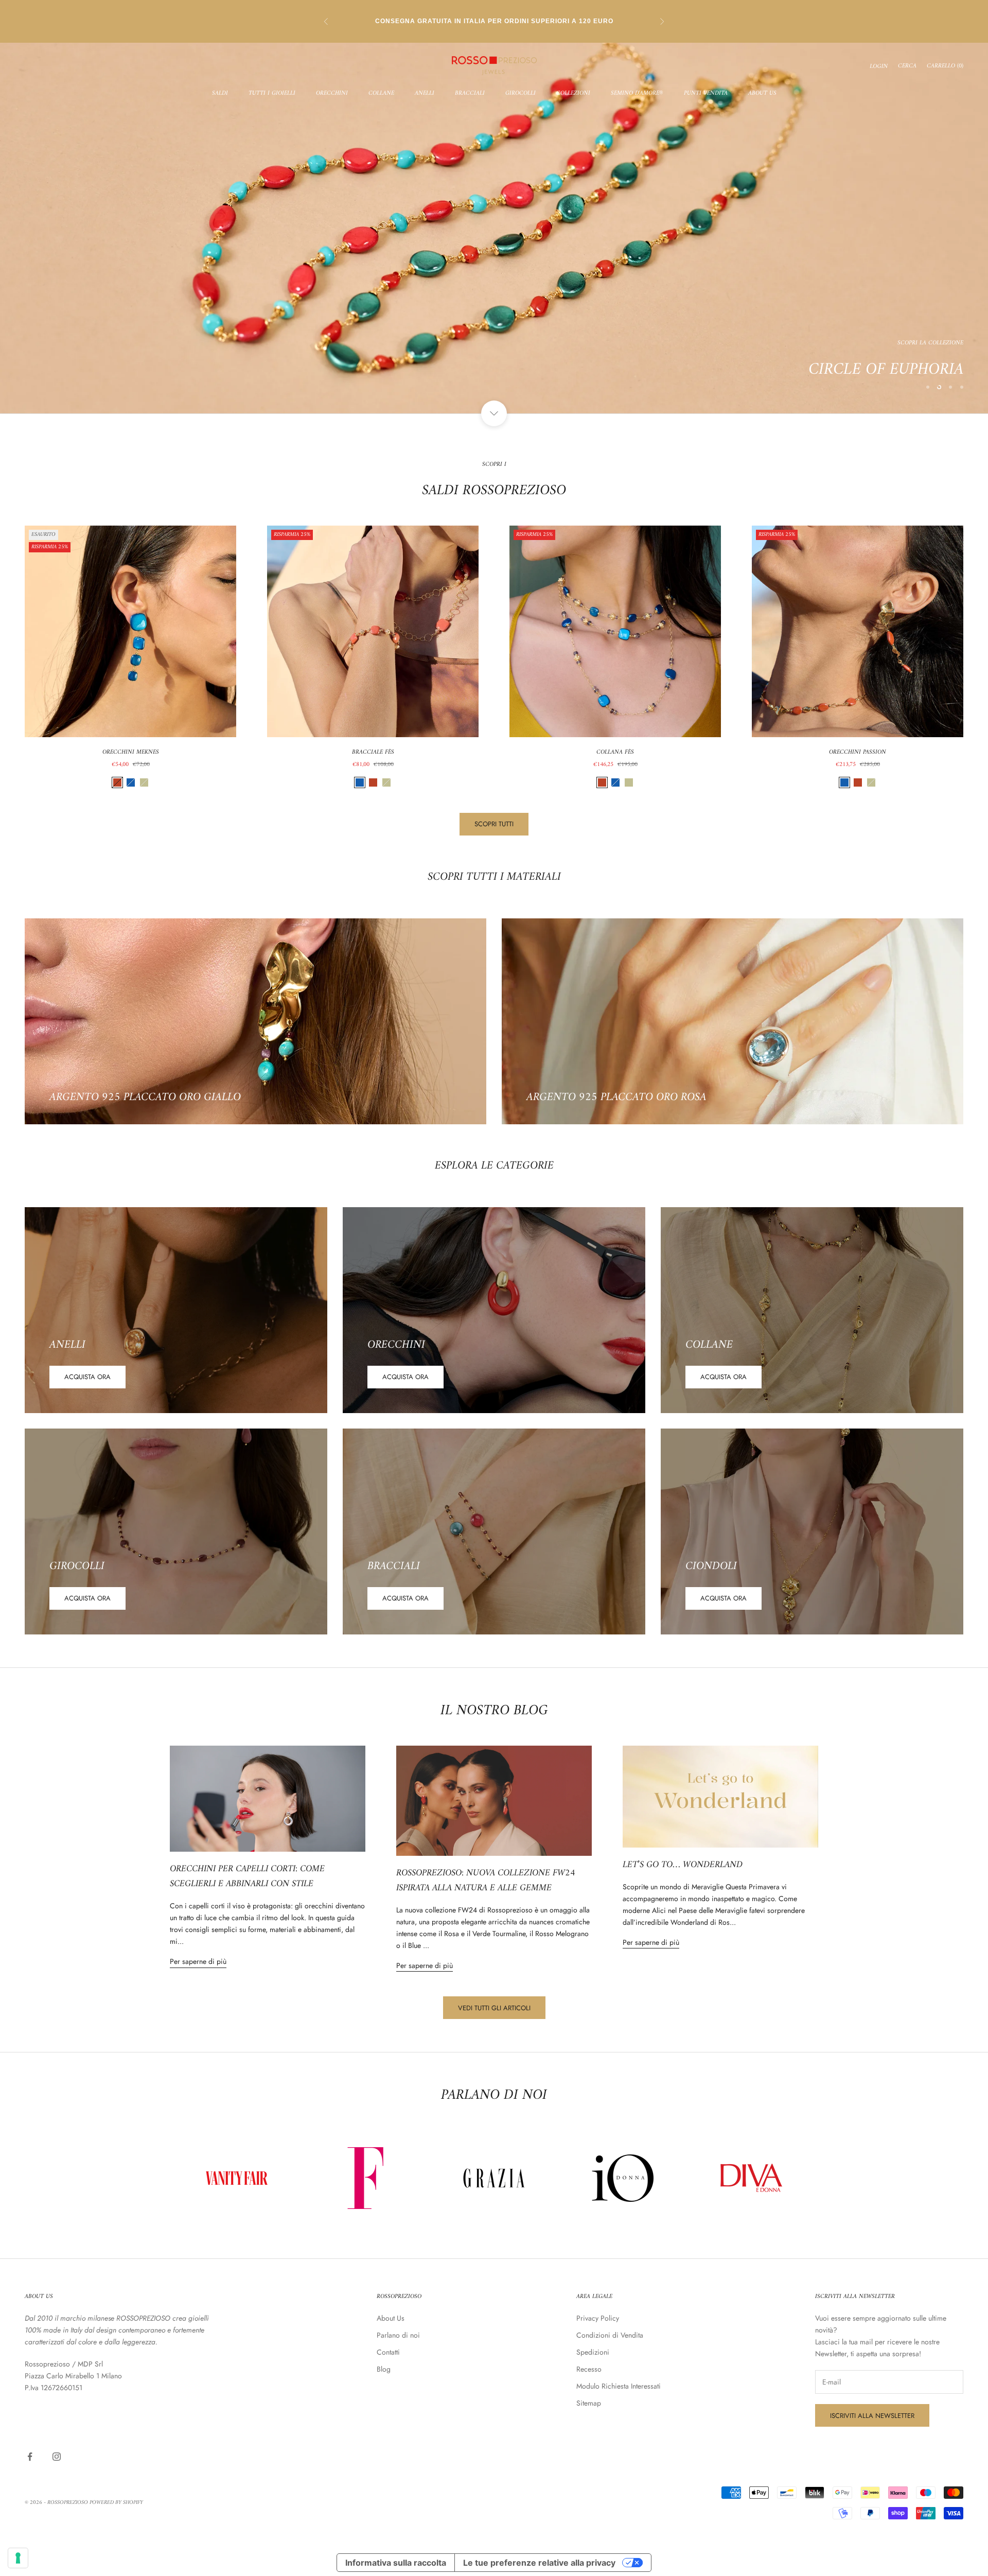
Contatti (388, 2352)
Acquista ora (87, 1377)
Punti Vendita (706, 94)
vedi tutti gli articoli (494, 2008)
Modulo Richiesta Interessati (619, 2386)
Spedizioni (593, 2352)
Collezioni (573, 94)
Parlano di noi (398, 2335)
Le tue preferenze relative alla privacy (539, 2563)
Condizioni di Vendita (610, 2335)
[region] (494, 228)
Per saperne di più (198, 1961)
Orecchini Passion (858, 753)
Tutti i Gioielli (272, 94)
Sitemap (589, 2403)
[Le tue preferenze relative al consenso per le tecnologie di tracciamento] (18, 2558)
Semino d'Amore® (637, 94)
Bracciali (470, 94)
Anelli (425, 94)
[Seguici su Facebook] (30, 2457)
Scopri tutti (494, 824)
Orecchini (332, 94)
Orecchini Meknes (131, 753)
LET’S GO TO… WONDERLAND (683, 1865)
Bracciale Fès (373, 753)
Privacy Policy (598, 2318)
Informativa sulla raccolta (396, 2563)
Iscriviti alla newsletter (872, 2416)
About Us (762, 94)
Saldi (220, 94)
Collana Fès (615, 753)
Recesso (589, 2369)
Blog (384, 2369)
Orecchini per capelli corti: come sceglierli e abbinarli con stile (247, 1876)
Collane (381, 94)
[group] (494, 228)
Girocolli (521, 94)
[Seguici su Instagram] (57, 2457)
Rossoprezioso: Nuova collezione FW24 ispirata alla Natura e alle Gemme (486, 1881)
